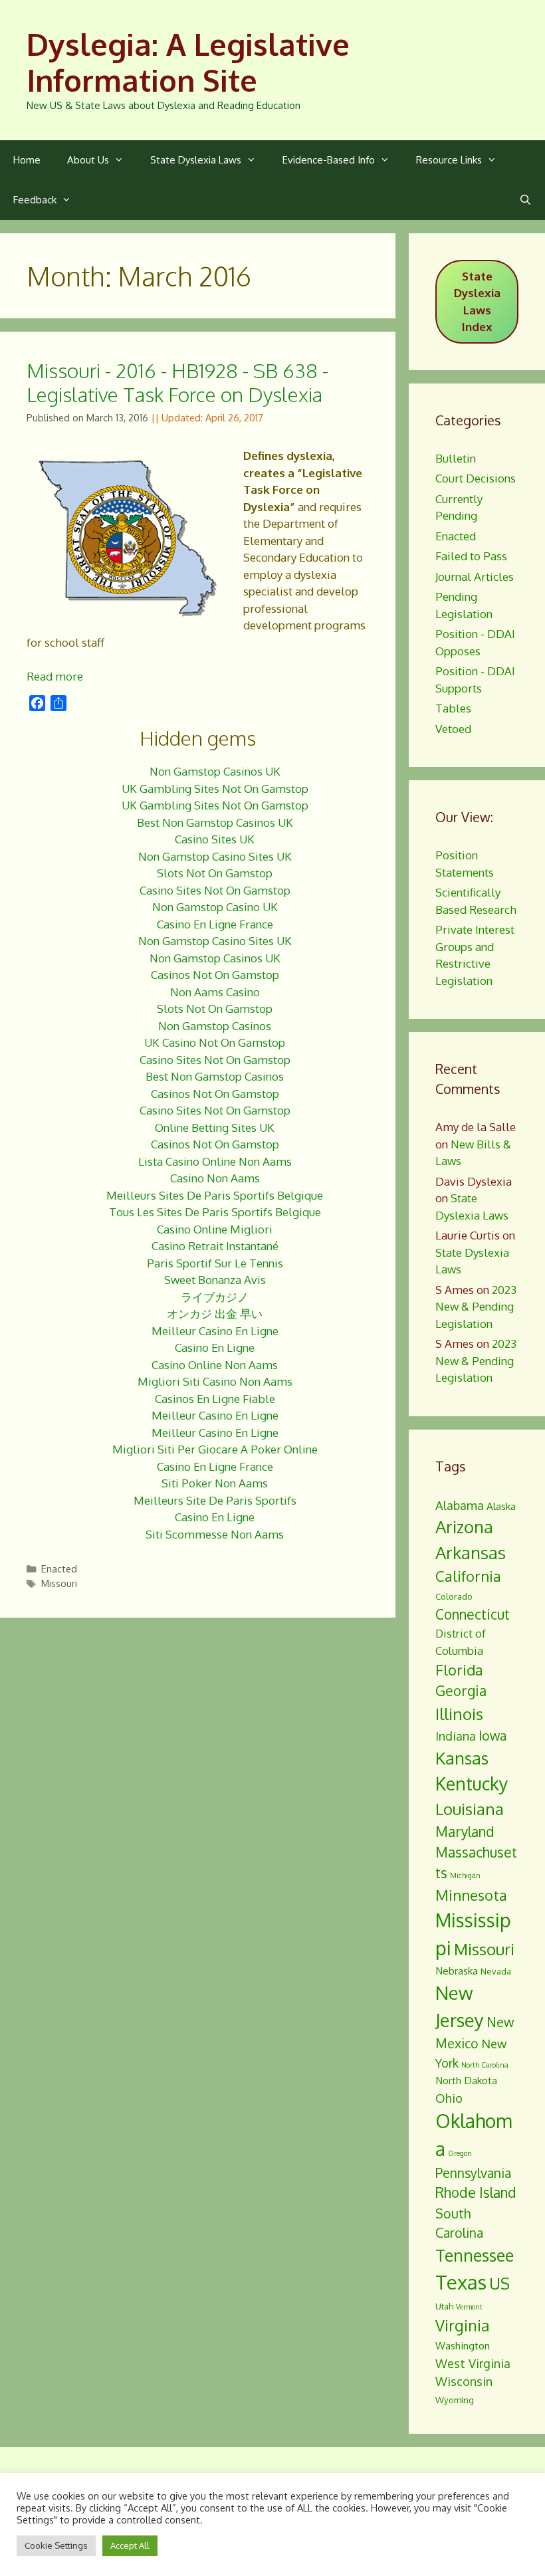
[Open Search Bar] (525, 200)
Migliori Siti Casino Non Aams (215, 1381)
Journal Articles (475, 577)
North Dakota (466, 2080)
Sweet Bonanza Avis (215, 1280)
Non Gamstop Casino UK (215, 907)
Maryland (465, 1832)
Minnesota (471, 1895)
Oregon (460, 2153)
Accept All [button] (130, 2545)
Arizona (464, 1527)
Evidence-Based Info (329, 160)
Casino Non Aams (215, 1178)
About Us (88, 160)
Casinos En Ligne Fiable (215, 1399)
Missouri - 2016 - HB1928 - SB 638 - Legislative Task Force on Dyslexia (177, 382)
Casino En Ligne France (215, 924)
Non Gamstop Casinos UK (215, 771)
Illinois (459, 1714)
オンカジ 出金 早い (215, 1314)
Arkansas (471, 1553)
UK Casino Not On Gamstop (215, 1042)
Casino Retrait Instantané (215, 1246)
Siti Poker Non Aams (215, 1483)
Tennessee (475, 2255)
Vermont (469, 2307)
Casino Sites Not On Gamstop (215, 890)
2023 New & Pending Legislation (476, 1307)
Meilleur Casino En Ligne (215, 1331)
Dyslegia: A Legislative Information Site (188, 62)
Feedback (35, 200)
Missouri (59, 1583)
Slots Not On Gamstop (215, 873)
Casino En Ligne (215, 1347)
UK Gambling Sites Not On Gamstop (215, 789)
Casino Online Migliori (215, 1229)
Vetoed (453, 729)
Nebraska (457, 1971)
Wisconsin (464, 2381)
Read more (55, 676)
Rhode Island (476, 2193)
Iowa (492, 1736)
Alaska (501, 1506)
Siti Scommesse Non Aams (215, 1534)
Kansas (462, 1758)
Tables (453, 708)
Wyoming (455, 2400)
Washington (463, 2345)
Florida (459, 1669)
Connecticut (473, 1614)
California (468, 1576)
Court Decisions (476, 478)
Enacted (59, 1568)
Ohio (449, 2098)
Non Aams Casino (215, 992)
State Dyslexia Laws (196, 160)
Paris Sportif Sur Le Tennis (215, 1263)
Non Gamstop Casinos (215, 1026)
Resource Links (449, 160)
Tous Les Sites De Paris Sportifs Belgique (215, 1212)
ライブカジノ (215, 1297)
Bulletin (456, 458)
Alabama (460, 1505)
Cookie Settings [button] (56, 2545)
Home (27, 160)
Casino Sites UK (215, 839)
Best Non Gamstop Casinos (215, 1076)
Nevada (496, 1971)
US (499, 2283)
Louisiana (470, 1809)
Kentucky (472, 1783)
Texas (461, 2282)
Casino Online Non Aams (215, 1365)
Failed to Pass (471, 556)
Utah (444, 2306)
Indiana (456, 1736)
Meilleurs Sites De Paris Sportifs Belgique (215, 1195)
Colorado (454, 1596)
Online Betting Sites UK (215, 1127)
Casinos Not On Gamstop (215, 975)
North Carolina (485, 2065)
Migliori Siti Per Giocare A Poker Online (215, 1449)
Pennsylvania (473, 2173)
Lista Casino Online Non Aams (215, 1161)
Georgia (461, 1691)
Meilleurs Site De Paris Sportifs (215, 1500)
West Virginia (473, 2363)
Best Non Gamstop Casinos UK (215, 822)
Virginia (463, 2325)
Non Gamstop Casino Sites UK (215, 856)
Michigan (465, 1876)
